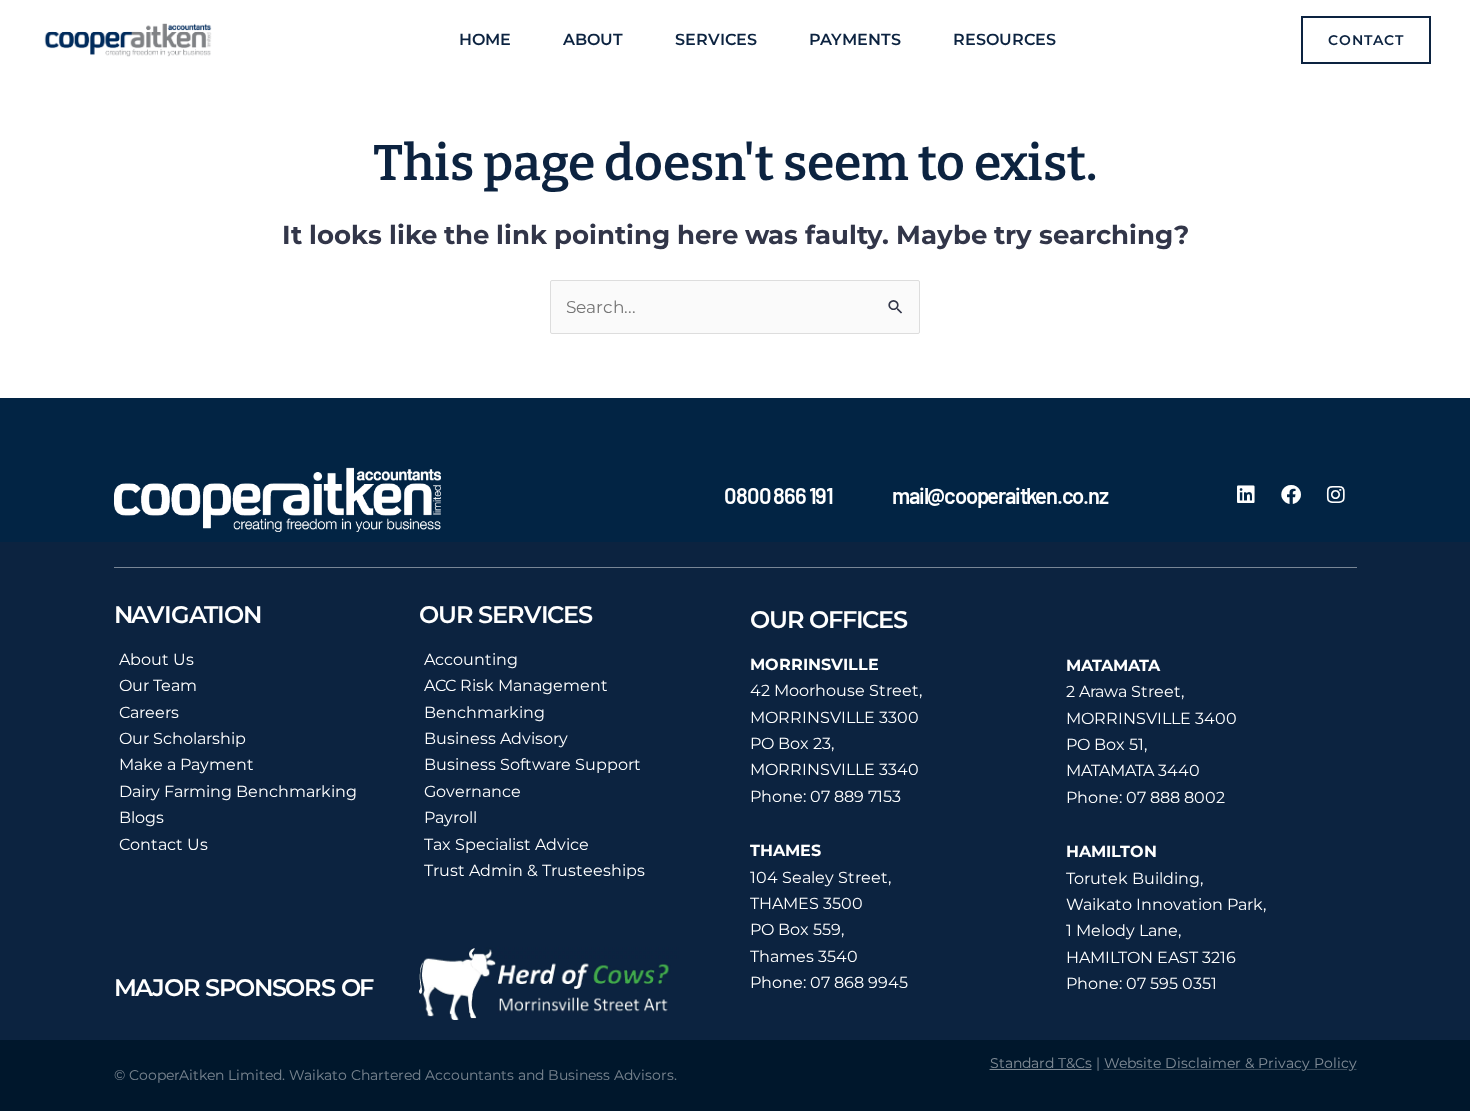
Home (485, 39)
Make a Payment (186, 764)
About (593, 39)
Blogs (141, 817)
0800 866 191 (778, 495)
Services (716, 39)
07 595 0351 (1171, 983)
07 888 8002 (1175, 797)
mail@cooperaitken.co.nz (999, 495)
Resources (1004, 39)
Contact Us (163, 844)
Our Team (158, 685)
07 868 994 (854, 982)
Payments (855, 39)
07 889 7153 (855, 796)
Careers (149, 712)
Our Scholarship (182, 738)
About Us (156, 659)
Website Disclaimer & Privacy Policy (1230, 1063)
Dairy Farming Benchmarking (238, 791)
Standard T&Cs (1041, 1063)
